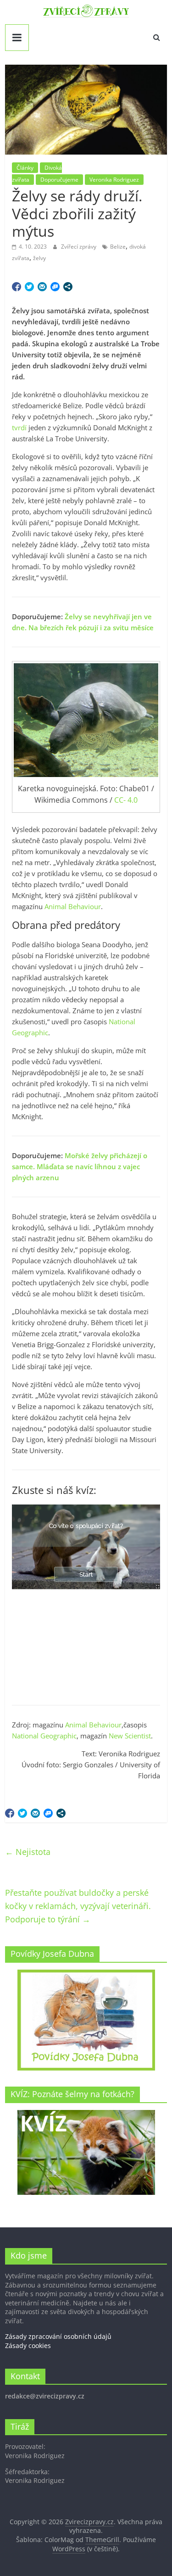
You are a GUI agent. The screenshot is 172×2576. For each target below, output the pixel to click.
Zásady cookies (28, 2346)
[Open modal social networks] (68, 287)
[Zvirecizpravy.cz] (86, 10)
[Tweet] (29, 287)
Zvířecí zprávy (79, 247)
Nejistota (28, 1852)
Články (25, 168)
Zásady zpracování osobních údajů (58, 2336)
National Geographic (44, 1736)
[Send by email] (42, 287)
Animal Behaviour (73, 906)
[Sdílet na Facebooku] (17, 287)
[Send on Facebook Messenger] (55, 287)
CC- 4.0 (126, 800)
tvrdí (19, 427)
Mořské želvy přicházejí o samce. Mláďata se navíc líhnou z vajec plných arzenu (80, 1166)
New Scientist (130, 1736)
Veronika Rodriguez (114, 180)
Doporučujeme (59, 180)
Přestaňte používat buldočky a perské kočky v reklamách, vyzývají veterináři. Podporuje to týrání (78, 1906)
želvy (39, 258)
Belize (118, 247)
